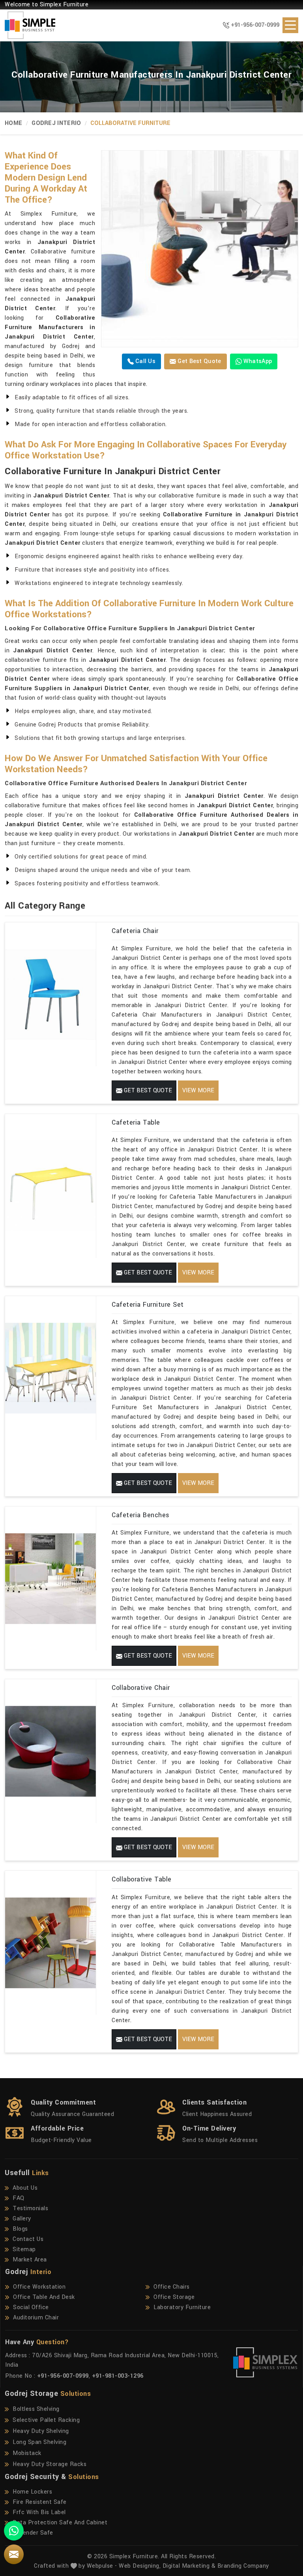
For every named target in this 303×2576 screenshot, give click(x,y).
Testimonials (30, 2208)
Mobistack (27, 2453)
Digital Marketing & (189, 2566)
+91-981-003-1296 (118, 2376)
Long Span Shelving (39, 2442)
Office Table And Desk (44, 2297)
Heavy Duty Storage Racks (50, 2464)
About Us (25, 2188)
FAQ (19, 2198)
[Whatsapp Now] (14, 2531)
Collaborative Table (142, 1879)
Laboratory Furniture (182, 2307)
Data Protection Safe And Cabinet (60, 2523)
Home (13, 123)
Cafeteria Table (136, 1122)
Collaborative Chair (141, 1688)
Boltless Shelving (36, 2409)
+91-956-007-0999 (255, 25)
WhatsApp (257, 361)
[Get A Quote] (14, 2554)
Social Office (31, 2307)
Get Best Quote (199, 361)
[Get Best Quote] (200, 249)
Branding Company (243, 2566)
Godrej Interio (56, 123)
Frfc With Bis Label (39, 2512)
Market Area (30, 2260)
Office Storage (174, 2297)
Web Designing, (140, 2566)
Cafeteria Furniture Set (148, 1305)
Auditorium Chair (36, 2318)
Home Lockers (32, 2492)
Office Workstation (39, 2287)
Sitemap (24, 2249)
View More (198, 1091)
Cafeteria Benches (141, 1515)
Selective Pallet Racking (46, 2420)
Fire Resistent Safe (40, 2502)
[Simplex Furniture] (25, 25)
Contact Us (28, 2239)
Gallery (22, 2219)
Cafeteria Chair (135, 931)
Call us (145, 361)
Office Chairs (172, 2287)
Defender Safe (33, 2533)
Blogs (20, 2229)
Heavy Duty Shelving (41, 2431)
